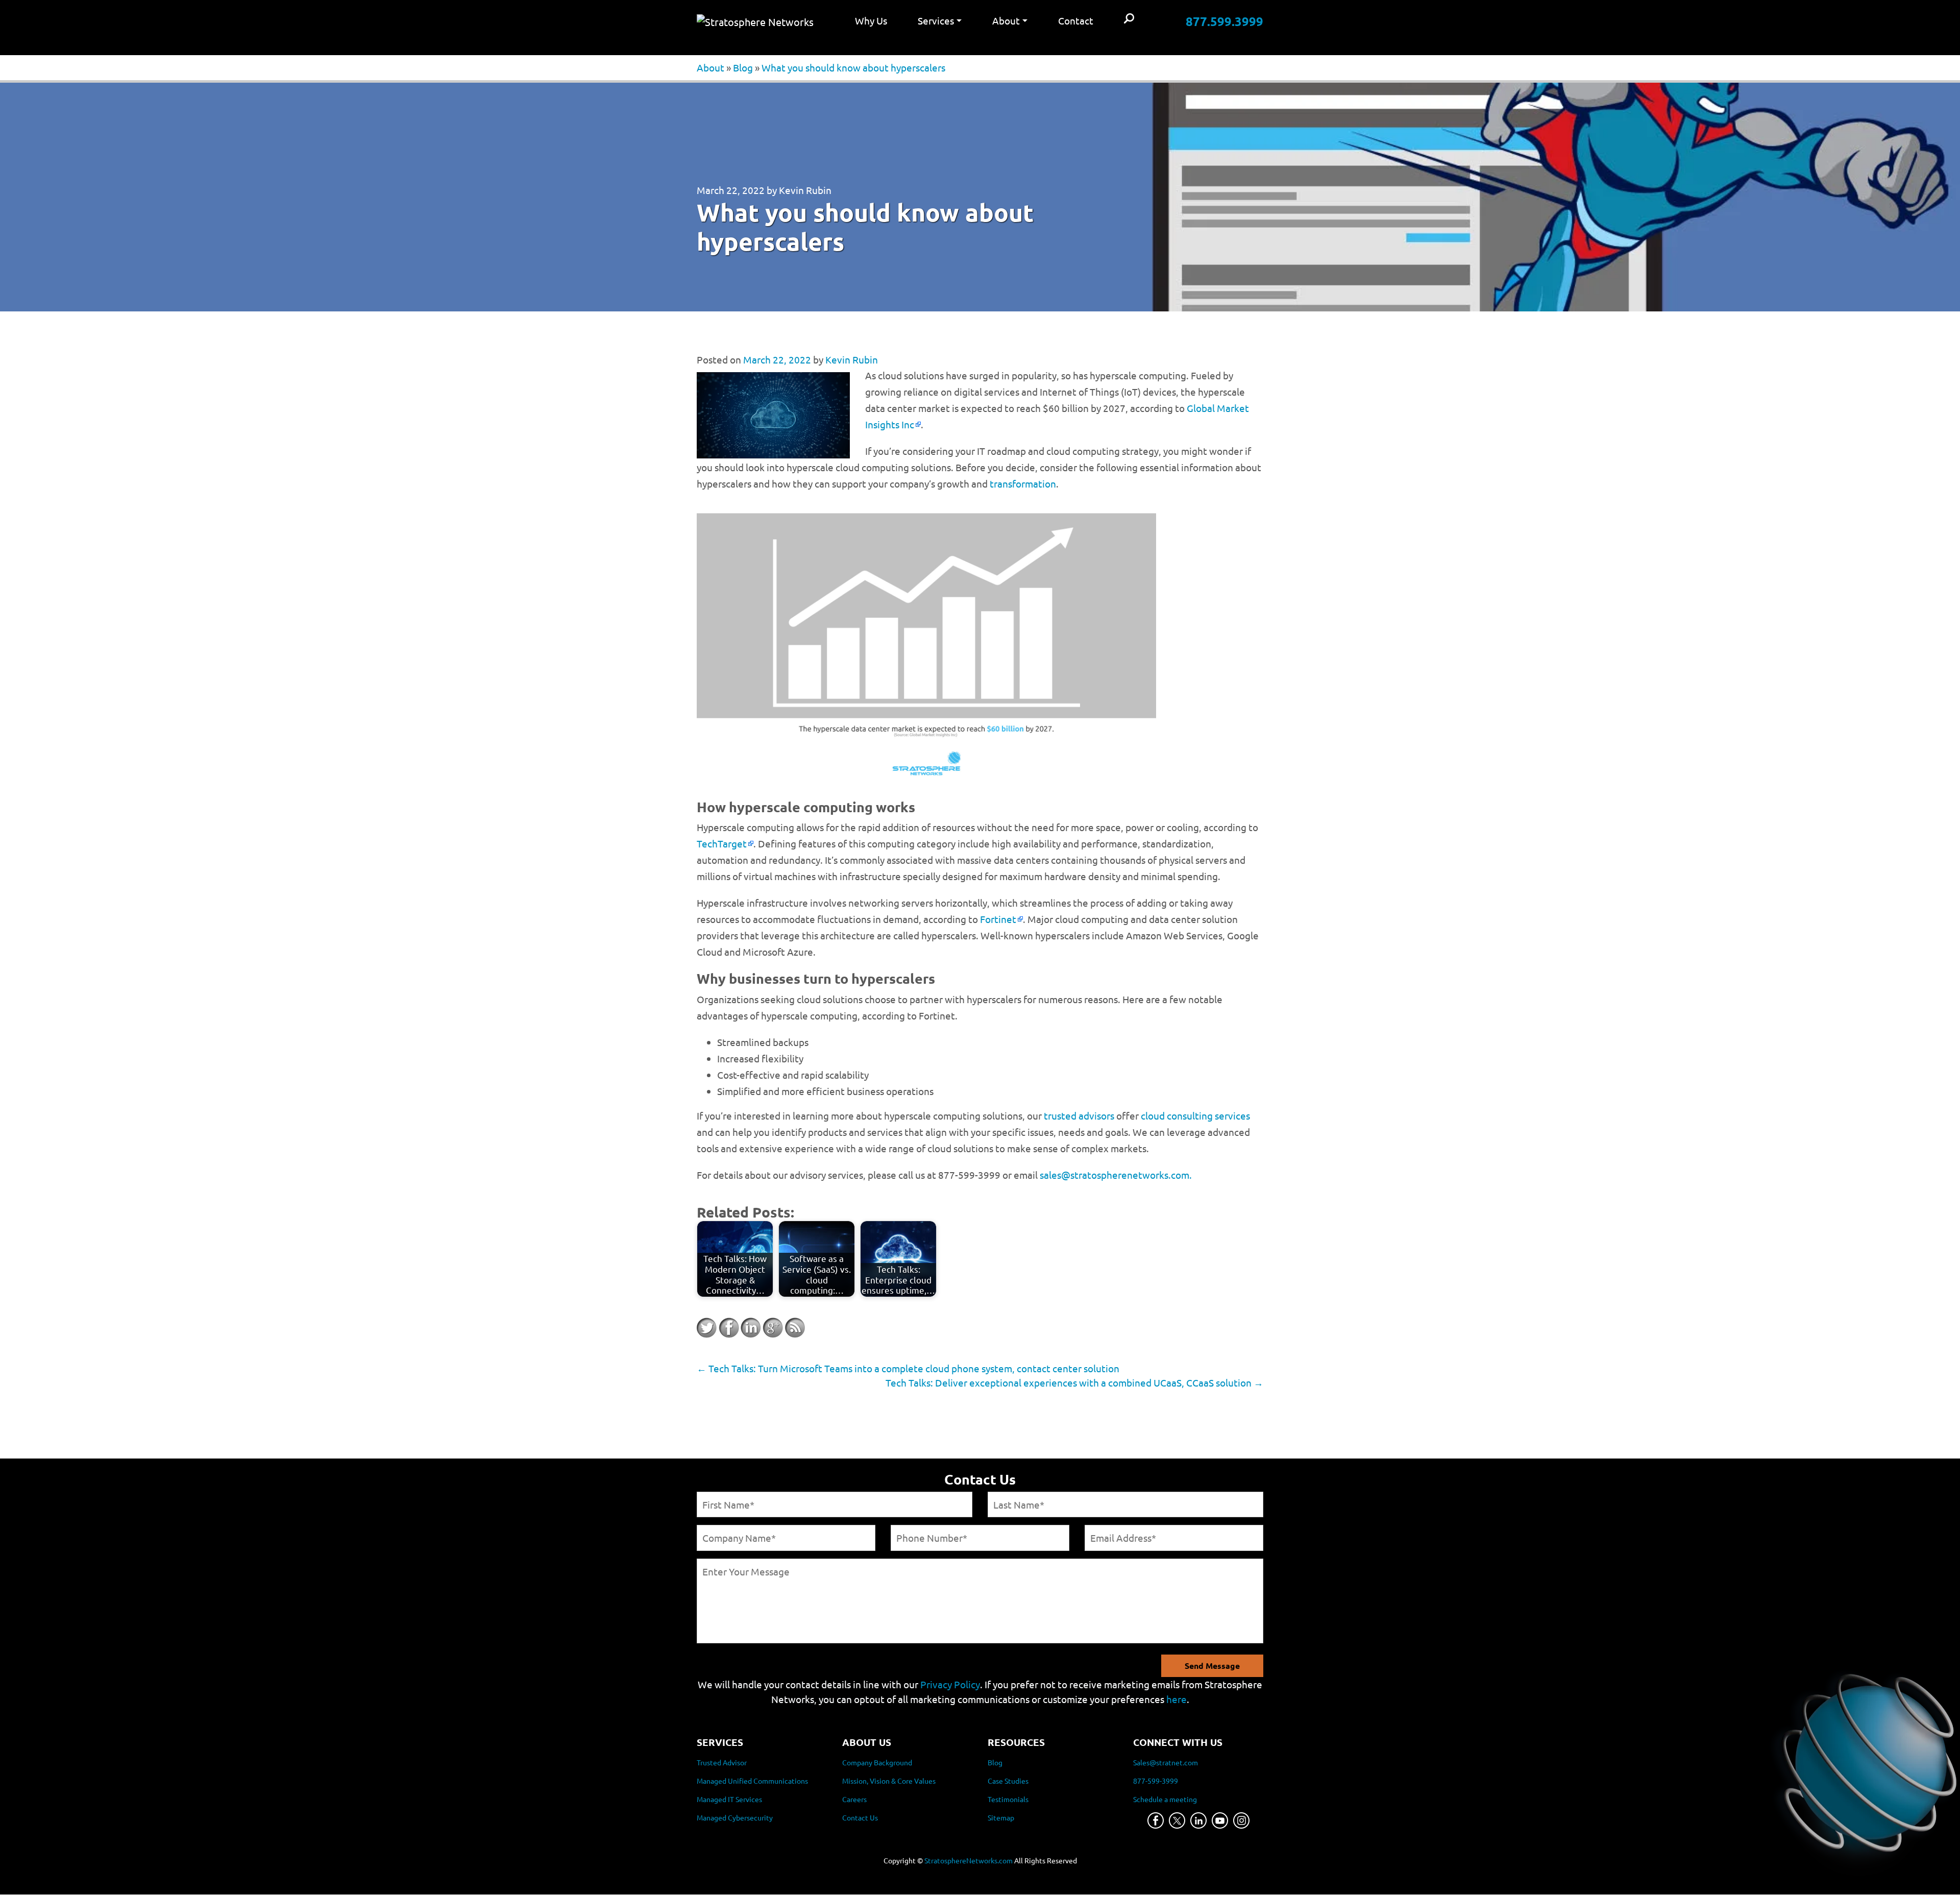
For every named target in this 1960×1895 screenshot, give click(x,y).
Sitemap (1001, 1818)
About (710, 67)
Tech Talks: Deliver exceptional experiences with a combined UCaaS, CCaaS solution (1074, 1382)
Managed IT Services (729, 1800)
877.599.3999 (1224, 21)
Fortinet (998, 919)
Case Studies (1008, 1781)
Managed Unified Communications (752, 1781)
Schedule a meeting (1165, 1800)
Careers (854, 1800)
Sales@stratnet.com (1166, 1763)
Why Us (871, 20)
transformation (1023, 483)
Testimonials (1008, 1800)
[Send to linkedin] (751, 1328)
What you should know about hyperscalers (853, 67)
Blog (743, 67)
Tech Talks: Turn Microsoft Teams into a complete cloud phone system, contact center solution (908, 1368)
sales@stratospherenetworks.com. (1116, 1175)
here (1177, 1699)
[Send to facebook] (729, 1328)
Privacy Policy (950, 1684)
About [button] (1006, 20)
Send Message (1212, 1666)
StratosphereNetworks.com (969, 1861)
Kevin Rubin (805, 190)
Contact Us (860, 1818)
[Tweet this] (707, 1328)
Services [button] (936, 20)
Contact (1076, 20)
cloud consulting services (1195, 1115)
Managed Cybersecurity (735, 1818)
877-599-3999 (1156, 1781)
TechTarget (722, 843)
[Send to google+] (773, 1328)
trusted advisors (1079, 1115)
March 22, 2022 (731, 190)
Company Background (877, 1763)
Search (1129, 19)
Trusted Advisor (722, 1763)
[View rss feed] (795, 1328)
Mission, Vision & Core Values (889, 1781)
